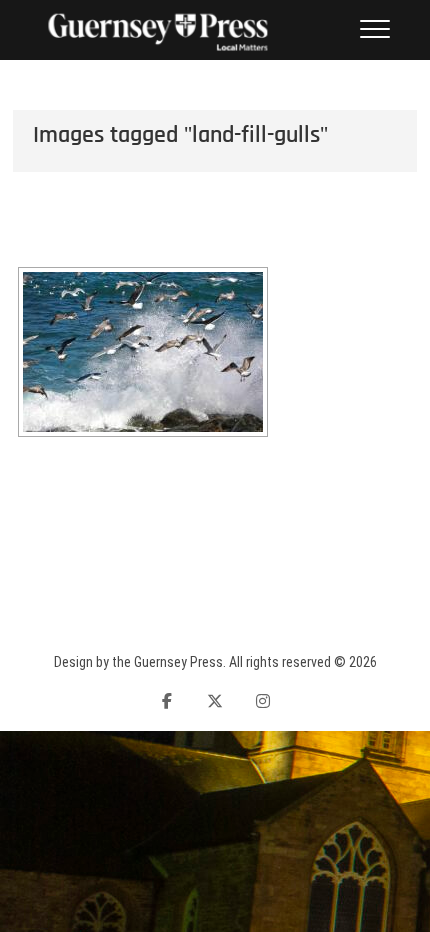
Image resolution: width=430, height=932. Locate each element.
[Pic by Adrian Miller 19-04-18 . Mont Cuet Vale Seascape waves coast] (143, 352)
